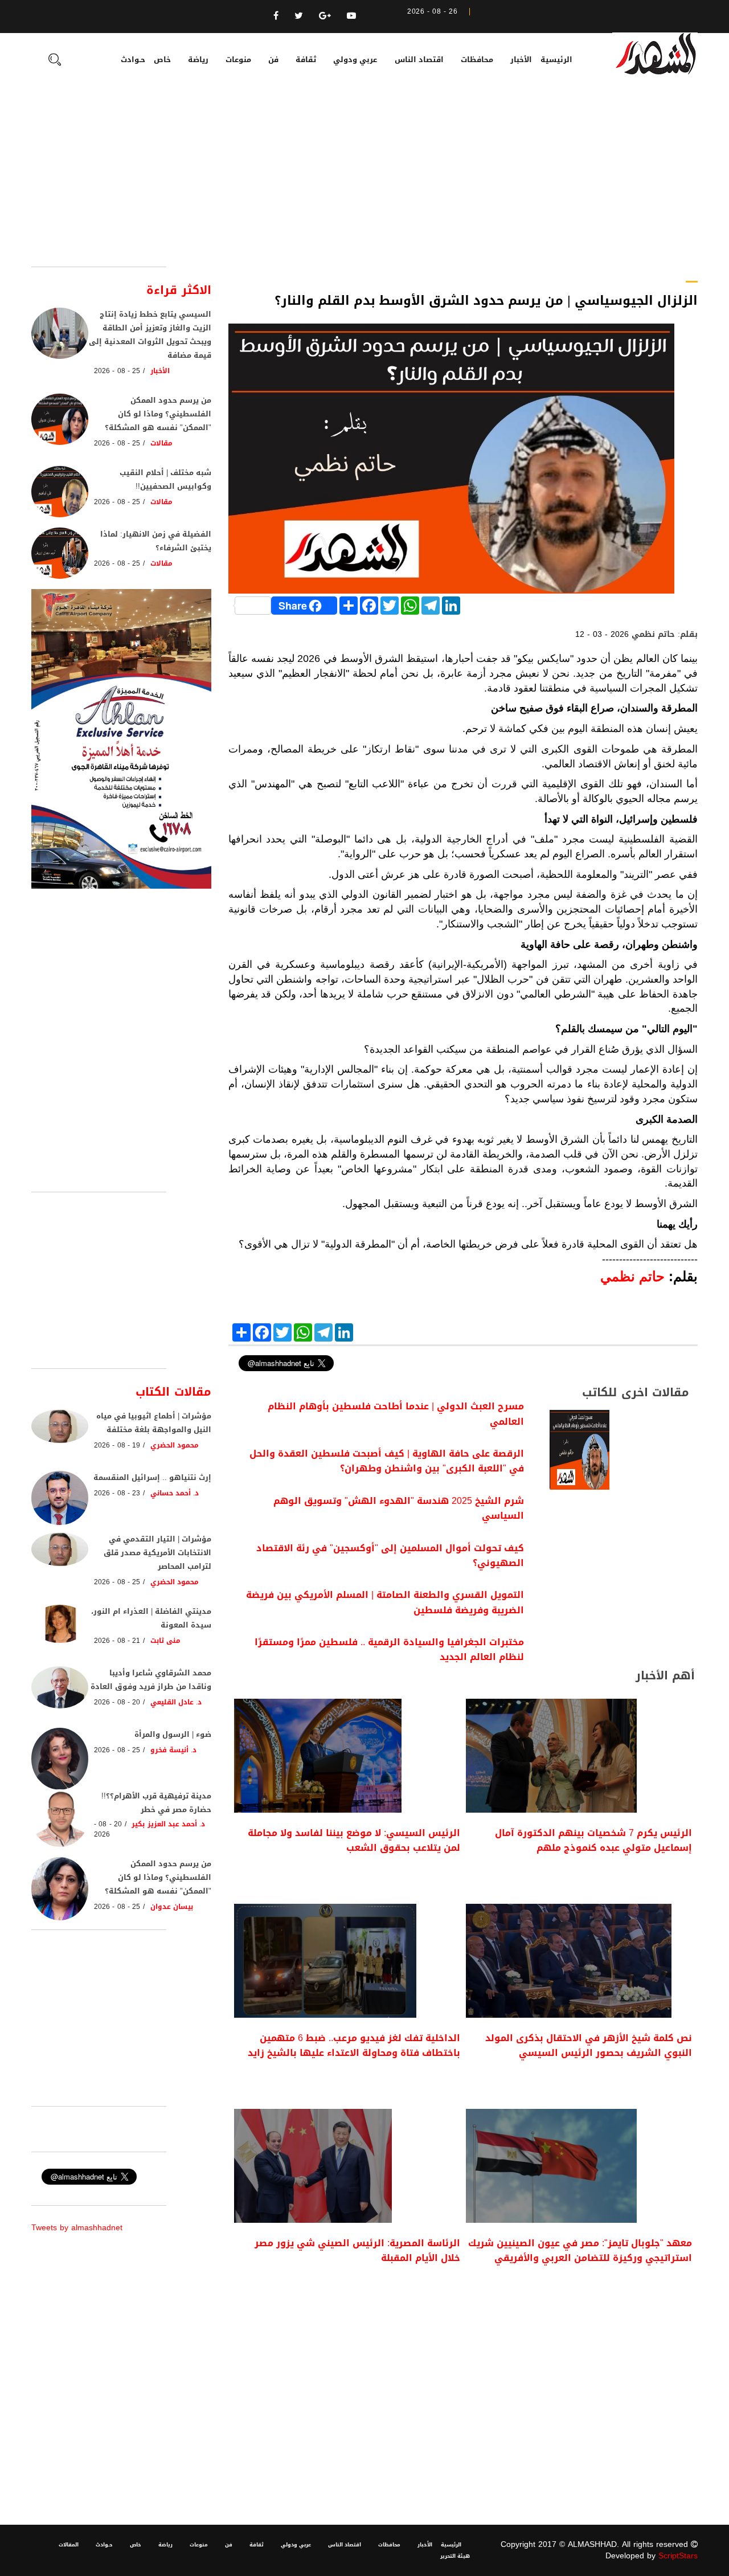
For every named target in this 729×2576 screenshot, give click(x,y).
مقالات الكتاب (173, 1392)
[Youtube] (351, 16)
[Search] (55, 61)
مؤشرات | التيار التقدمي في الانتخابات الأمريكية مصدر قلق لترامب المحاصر (157, 1553)
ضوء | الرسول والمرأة (173, 1734)
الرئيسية (556, 60)
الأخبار (521, 60)
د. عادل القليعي (176, 1702)
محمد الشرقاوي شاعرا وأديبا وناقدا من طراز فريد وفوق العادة (151, 1680)
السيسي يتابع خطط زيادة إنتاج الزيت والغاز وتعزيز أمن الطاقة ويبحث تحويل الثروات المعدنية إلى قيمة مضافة (150, 335)
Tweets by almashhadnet (77, 2228)
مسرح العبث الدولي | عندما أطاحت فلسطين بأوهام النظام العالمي (396, 1414)
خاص (162, 60)
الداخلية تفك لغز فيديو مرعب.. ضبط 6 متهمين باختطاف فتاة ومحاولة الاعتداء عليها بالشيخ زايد (354, 2045)
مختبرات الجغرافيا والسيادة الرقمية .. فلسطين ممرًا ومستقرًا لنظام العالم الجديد (389, 1649)
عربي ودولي (355, 60)
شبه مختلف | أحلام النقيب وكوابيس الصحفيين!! (165, 479)
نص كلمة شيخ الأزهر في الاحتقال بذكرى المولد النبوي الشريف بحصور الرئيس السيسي (589, 2045)
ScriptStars (678, 2556)
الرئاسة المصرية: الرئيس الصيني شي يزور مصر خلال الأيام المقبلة (357, 2250)
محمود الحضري (175, 1445)
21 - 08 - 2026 (117, 1641)
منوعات (238, 60)
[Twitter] (299, 16)
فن (273, 60)
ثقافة (306, 60)
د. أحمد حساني (175, 1493)
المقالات (69, 2545)
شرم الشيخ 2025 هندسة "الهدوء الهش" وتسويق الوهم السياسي (399, 1508)
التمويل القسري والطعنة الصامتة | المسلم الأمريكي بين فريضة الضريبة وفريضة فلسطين (385, 1602)
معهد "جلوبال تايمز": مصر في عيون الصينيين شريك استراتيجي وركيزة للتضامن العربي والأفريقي (580, 2250)
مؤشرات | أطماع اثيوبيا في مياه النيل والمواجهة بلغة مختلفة (154, 1423)
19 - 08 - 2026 (117, 1445)
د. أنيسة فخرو (174, 1750)
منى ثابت (165, 1641)
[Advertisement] (364, 181)
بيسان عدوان (172, 1907)
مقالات (161, 443)
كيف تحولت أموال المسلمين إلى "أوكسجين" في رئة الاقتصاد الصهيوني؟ (390, 1555)
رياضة (198, 60)
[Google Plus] (325, 16)
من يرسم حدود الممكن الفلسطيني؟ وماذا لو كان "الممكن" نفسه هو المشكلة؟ (158, 414)
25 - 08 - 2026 (117, 371)
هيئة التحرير (455, 2556)
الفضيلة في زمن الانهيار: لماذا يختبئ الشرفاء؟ (156, 541)
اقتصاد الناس (419, 60)
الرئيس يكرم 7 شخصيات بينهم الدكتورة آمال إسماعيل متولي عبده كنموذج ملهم (593, 1840)
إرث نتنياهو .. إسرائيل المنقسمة (152, 1477)
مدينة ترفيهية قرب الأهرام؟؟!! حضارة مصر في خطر (156, 1803)
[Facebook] (276, 16)
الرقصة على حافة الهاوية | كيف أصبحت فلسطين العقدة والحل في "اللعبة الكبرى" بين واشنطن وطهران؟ (387, 1461)
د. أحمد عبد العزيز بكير (168, 1824)
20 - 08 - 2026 (117, 1702)
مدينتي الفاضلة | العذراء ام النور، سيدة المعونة (151, 1618)
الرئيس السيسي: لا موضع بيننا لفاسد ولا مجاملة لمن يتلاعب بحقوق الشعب (354, 1840)
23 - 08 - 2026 (117, 1493)
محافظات (477, 60)
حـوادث (133, 60)
